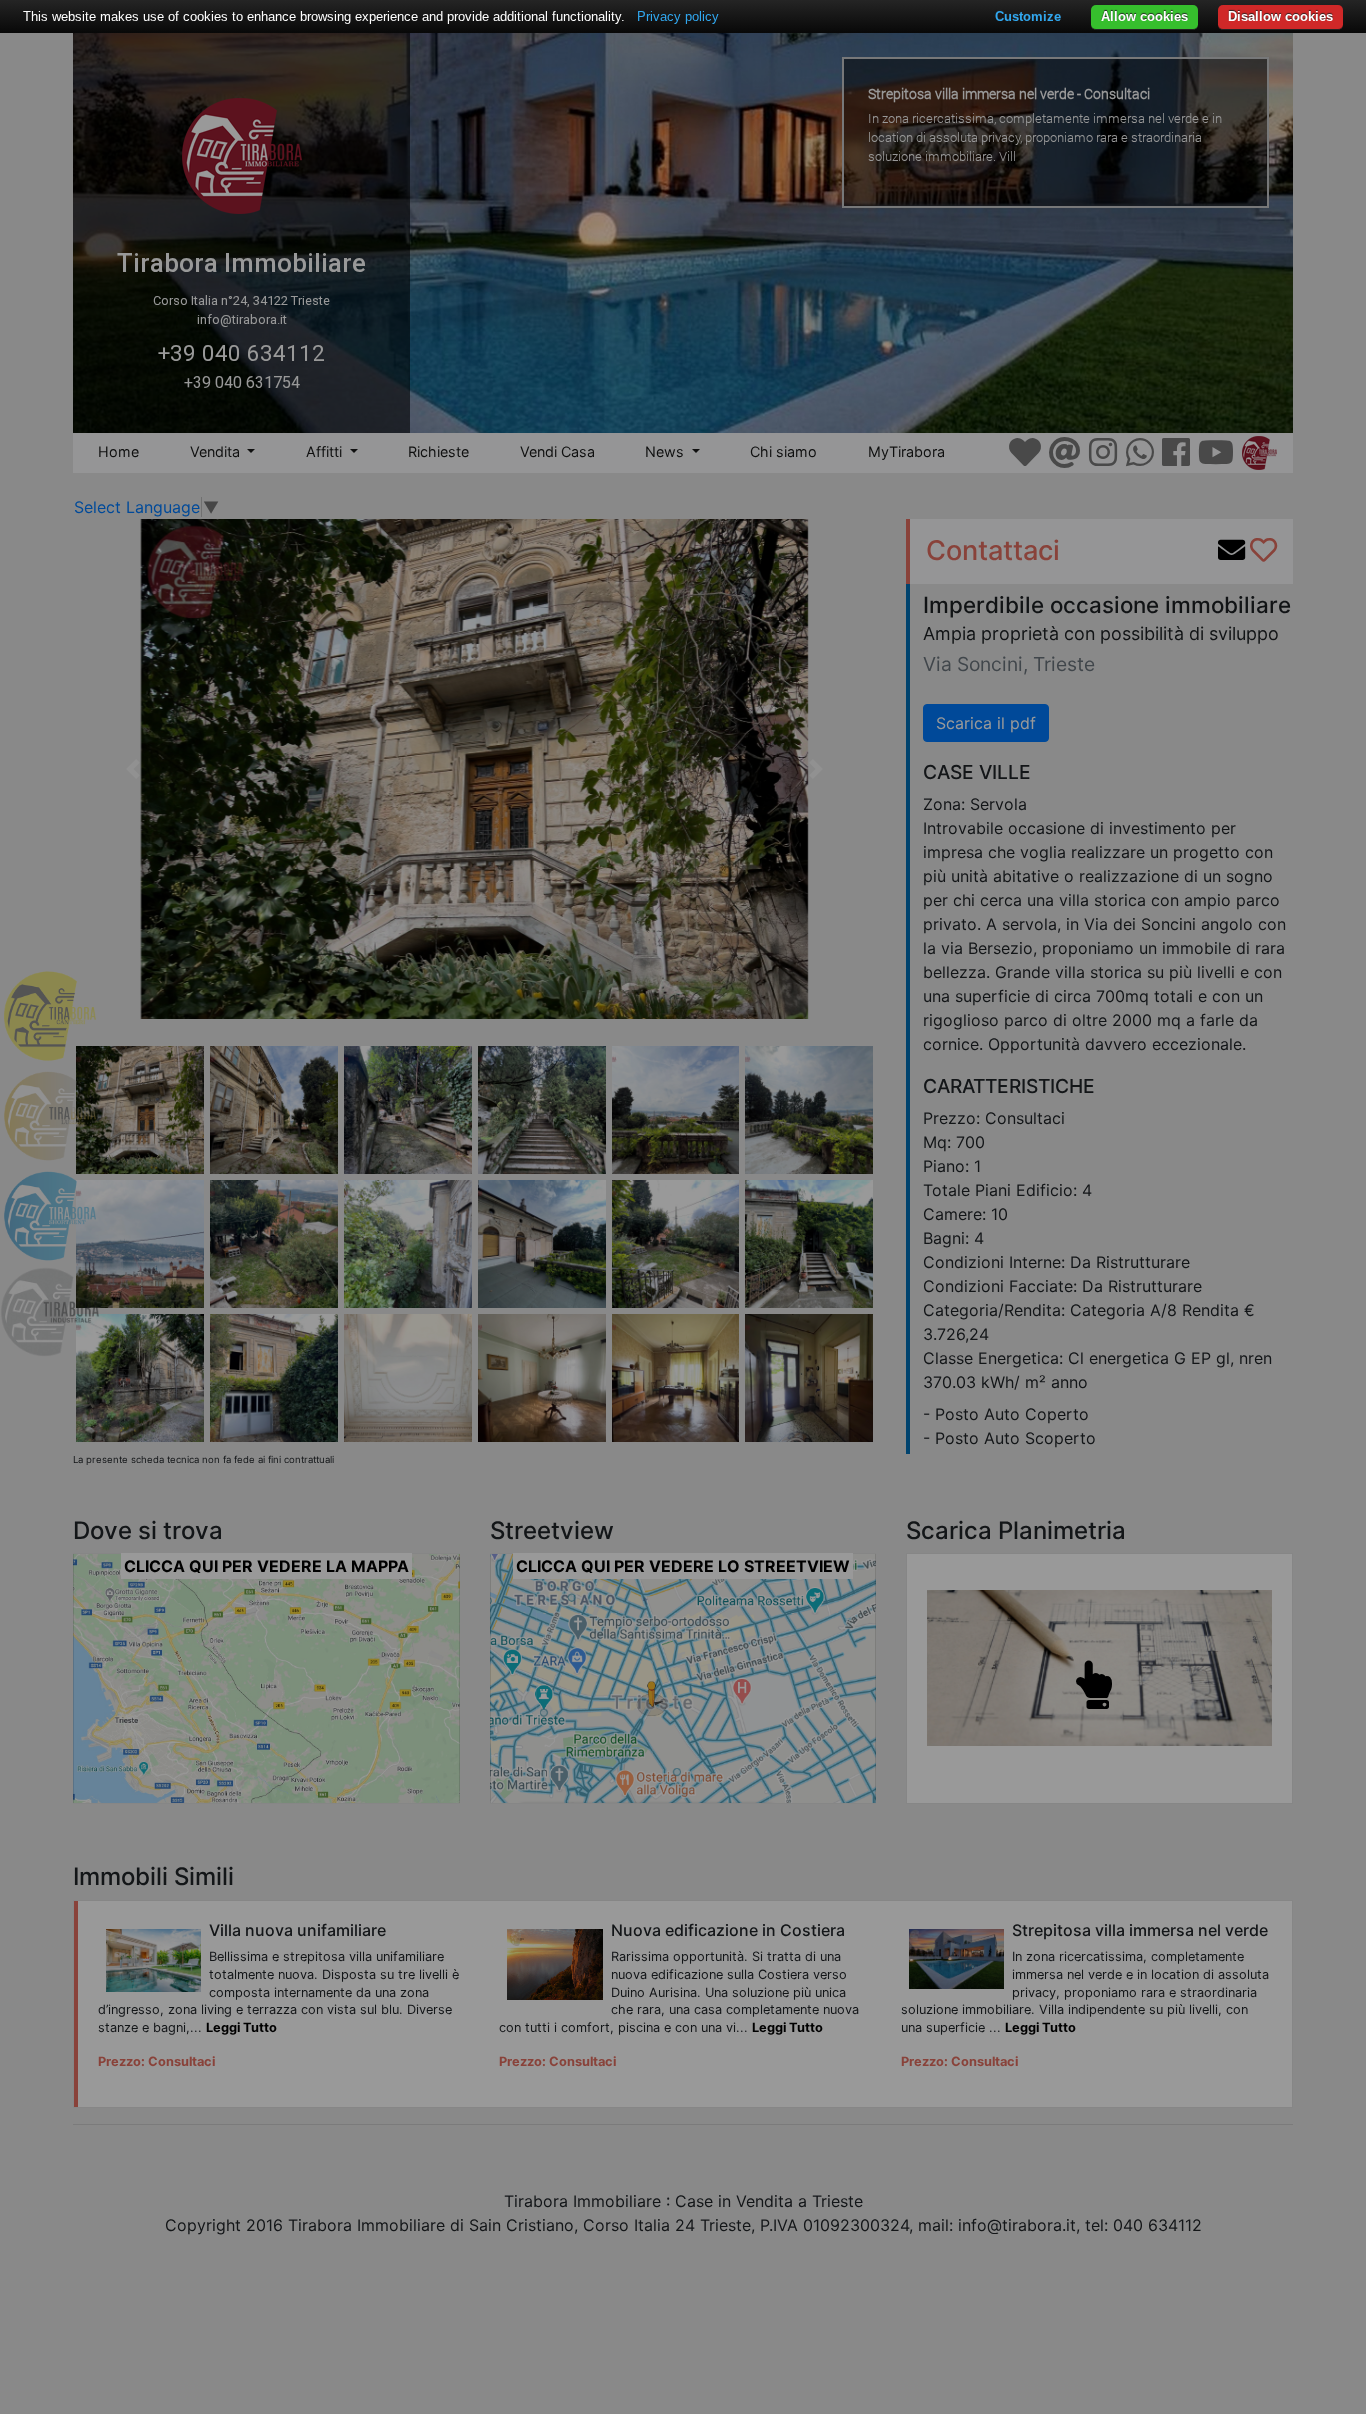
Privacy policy (678, 16)
